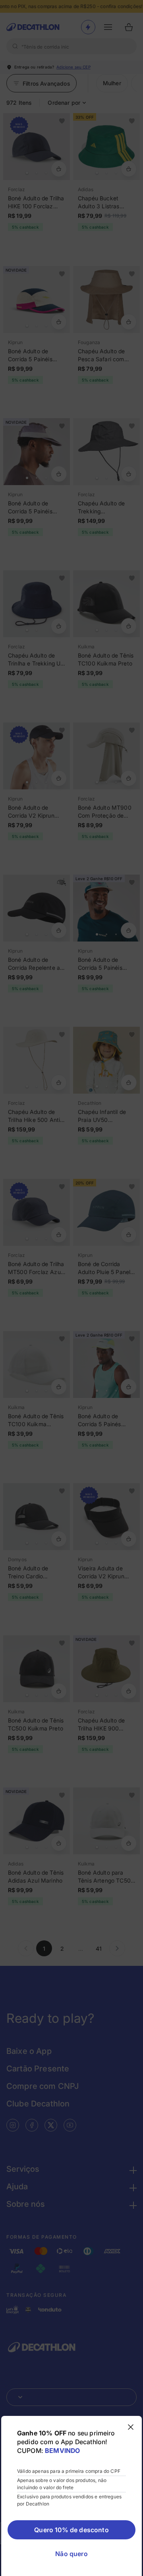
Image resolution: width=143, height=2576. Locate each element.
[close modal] (131, 2427)
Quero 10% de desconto (71, 2530)
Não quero (71, 2554)
